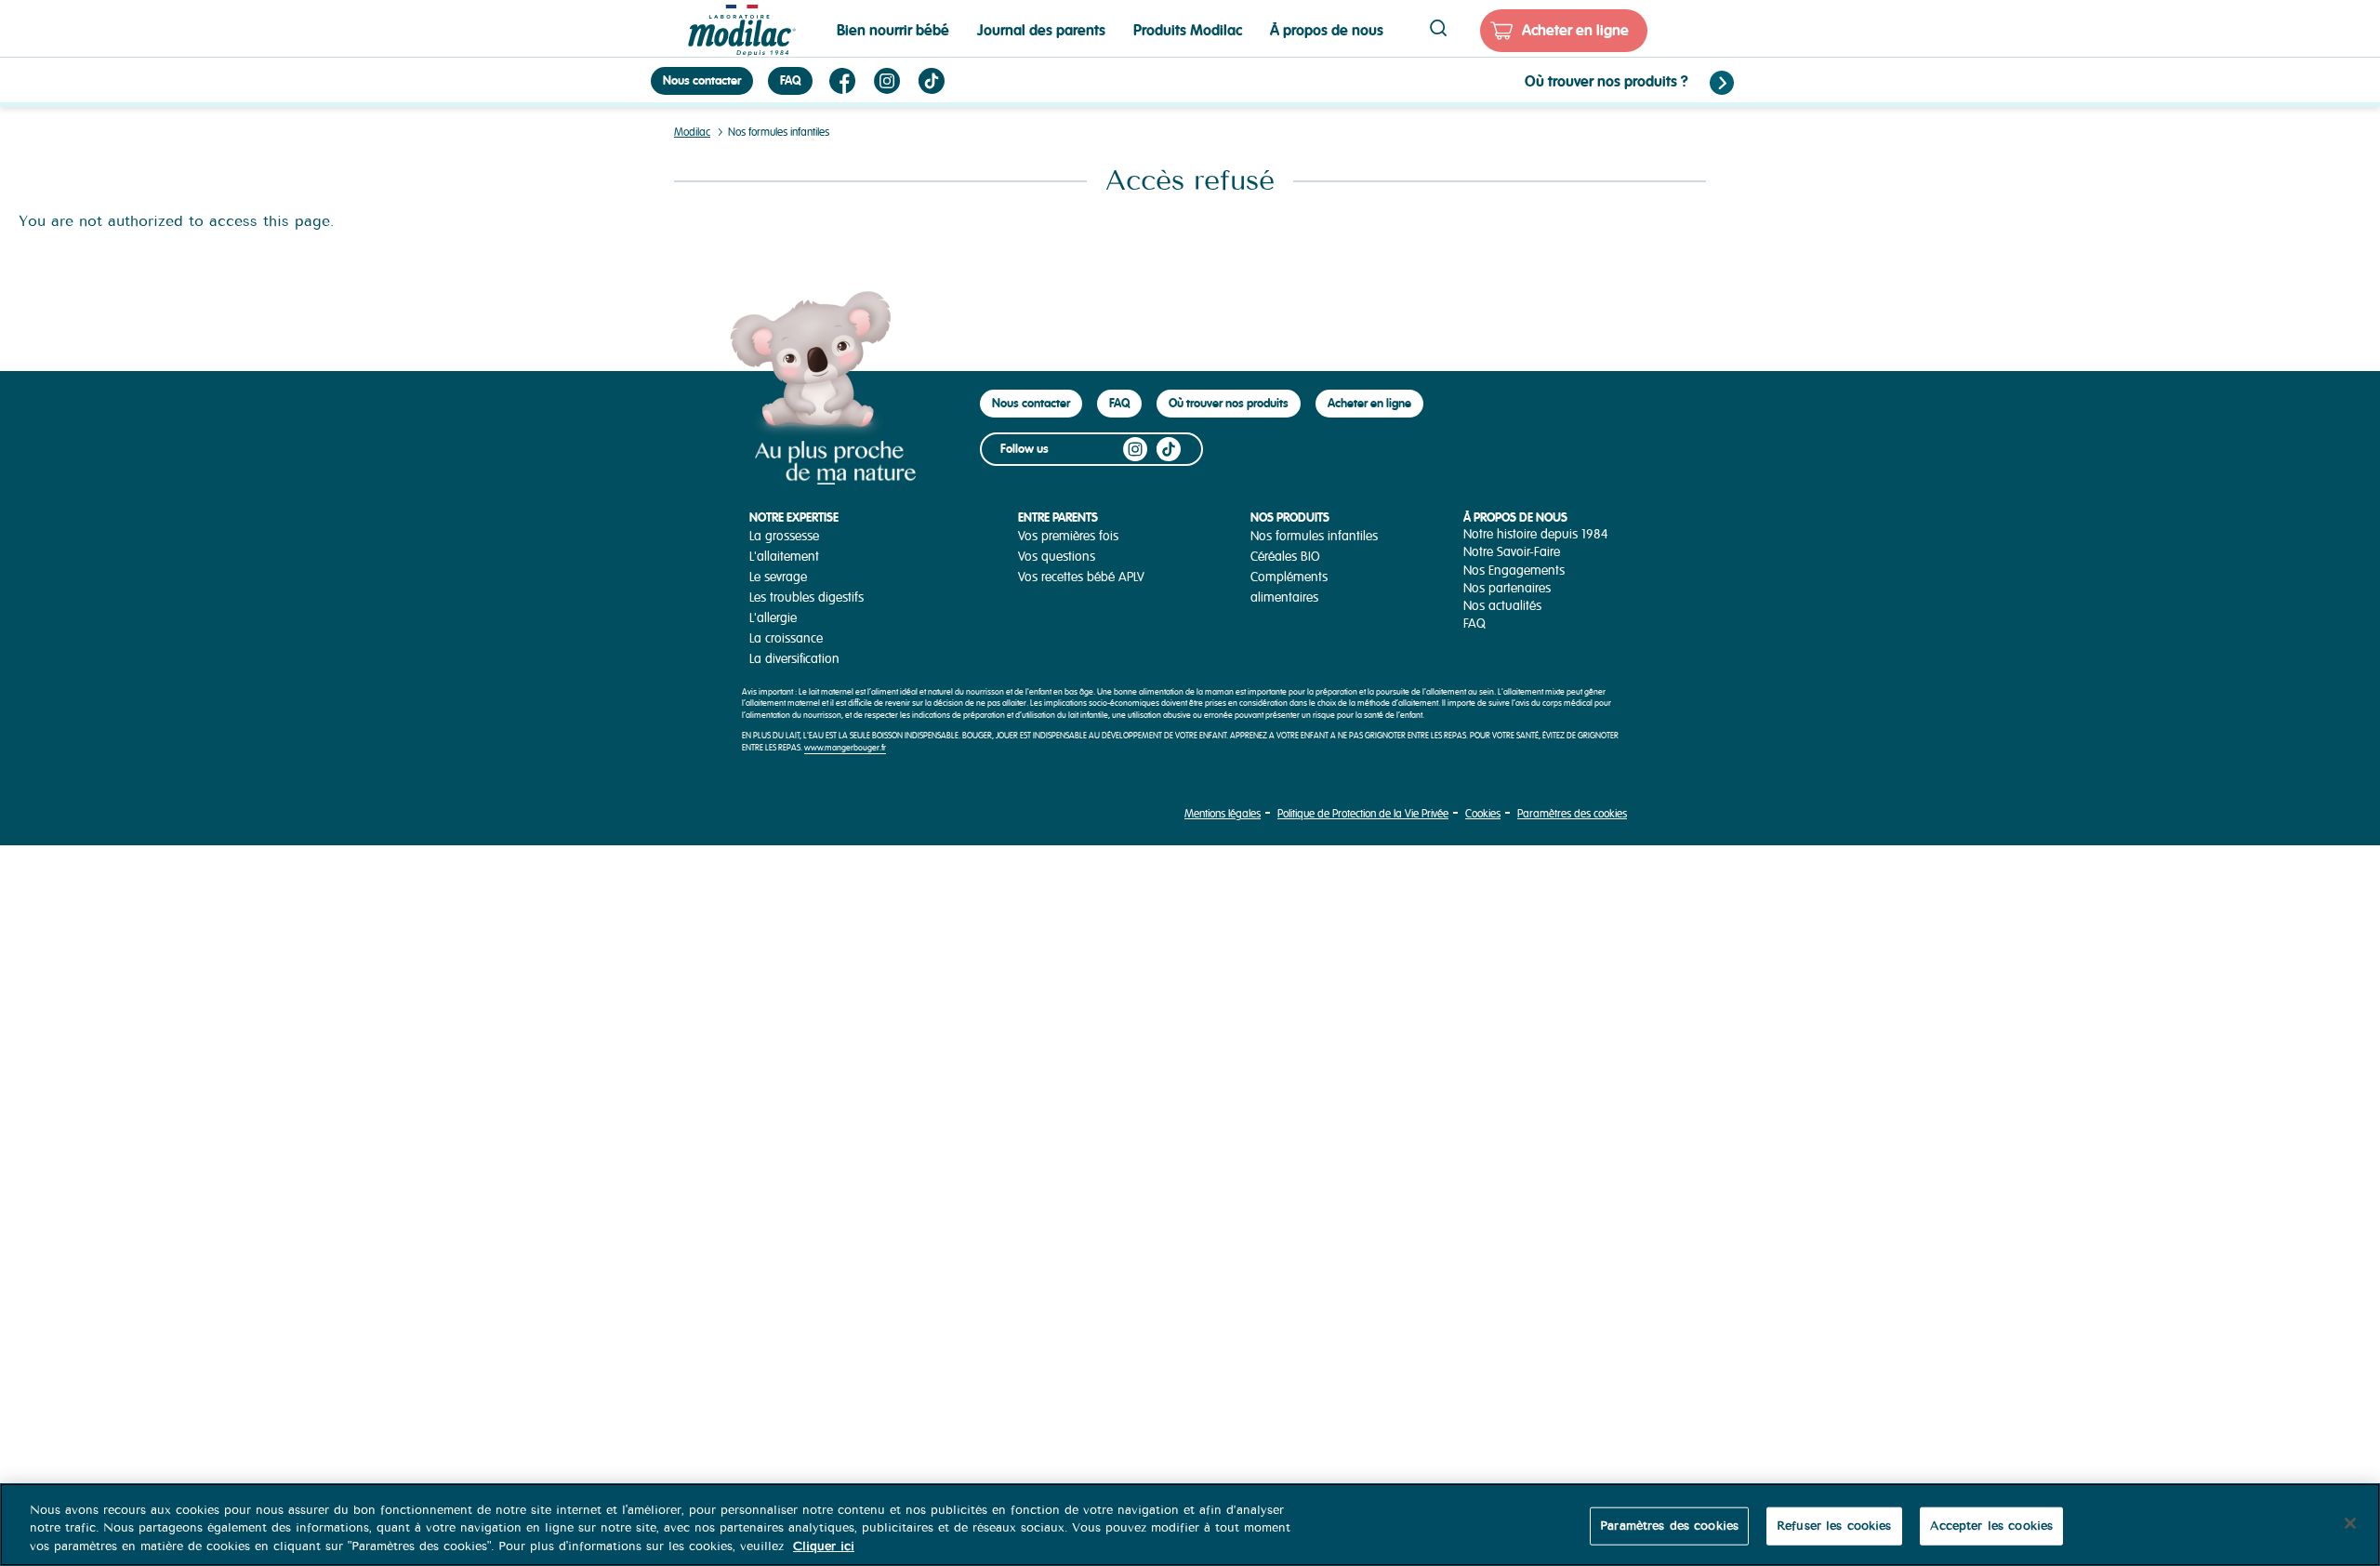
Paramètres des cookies (1572, 814)
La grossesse (784, 536)
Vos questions (1057, 557)
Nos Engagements (1514, 571)
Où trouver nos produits (1229, 403)
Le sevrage (778, 577)
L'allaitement (784, 557)
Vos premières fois (1068, 536)
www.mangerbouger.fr (845, 748)
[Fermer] (2350, 1523)
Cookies (1483, 814)
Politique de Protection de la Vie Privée (1363, 814)
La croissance (786, 638)
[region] (1190, 1525)
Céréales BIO (1285, 557)
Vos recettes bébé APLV (1081, 577)
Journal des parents (1041, 30)
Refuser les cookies (1834, 1525)
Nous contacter (702, 80)
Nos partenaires (1507, 588)
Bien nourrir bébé (893, 30)
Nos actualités (1502, 606)
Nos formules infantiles (1314, 536)
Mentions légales (1223, 814)
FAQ (790, 80)
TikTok (932, 81)
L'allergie (773, 618)
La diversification (794, 659)
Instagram (887, 81)
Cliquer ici (824, 1546)
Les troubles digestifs (807, 597)
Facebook (842, 81)
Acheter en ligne (1575, 30)
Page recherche (1438, 28)
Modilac (692, 133)
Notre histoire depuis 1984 (1536, 534)
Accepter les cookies (1992, 1525)
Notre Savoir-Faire (1512, 552)
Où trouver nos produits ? (1606, 81)
